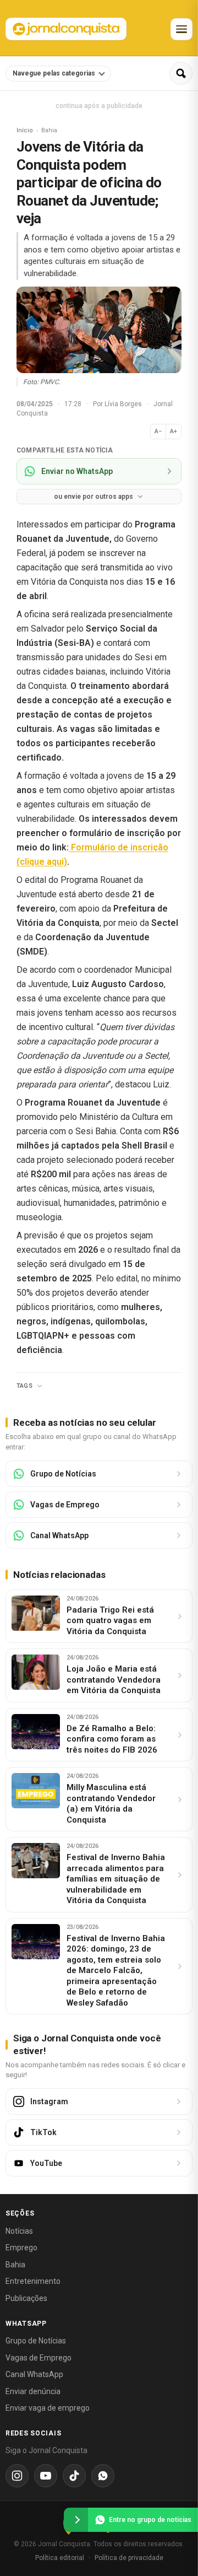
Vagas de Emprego (38, 2358)
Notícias (19, 2231)
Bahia (15, 2265)
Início (25, 130)
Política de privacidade (129, 2558)
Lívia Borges (124, 404)
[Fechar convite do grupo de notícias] (76, 2520)
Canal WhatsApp (34, 2374)
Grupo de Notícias (36, 2341)
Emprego (21, 2248)
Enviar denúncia (33, 2391)
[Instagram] (17, 2476)
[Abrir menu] (182, 29)
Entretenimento (33, 2281)
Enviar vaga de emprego (48, 2408)
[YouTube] (46, 2476)
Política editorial (60, 2558)
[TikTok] (74, 2476)
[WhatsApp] (103, 2476)
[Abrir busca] (181, 73)
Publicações (26, 2298)
